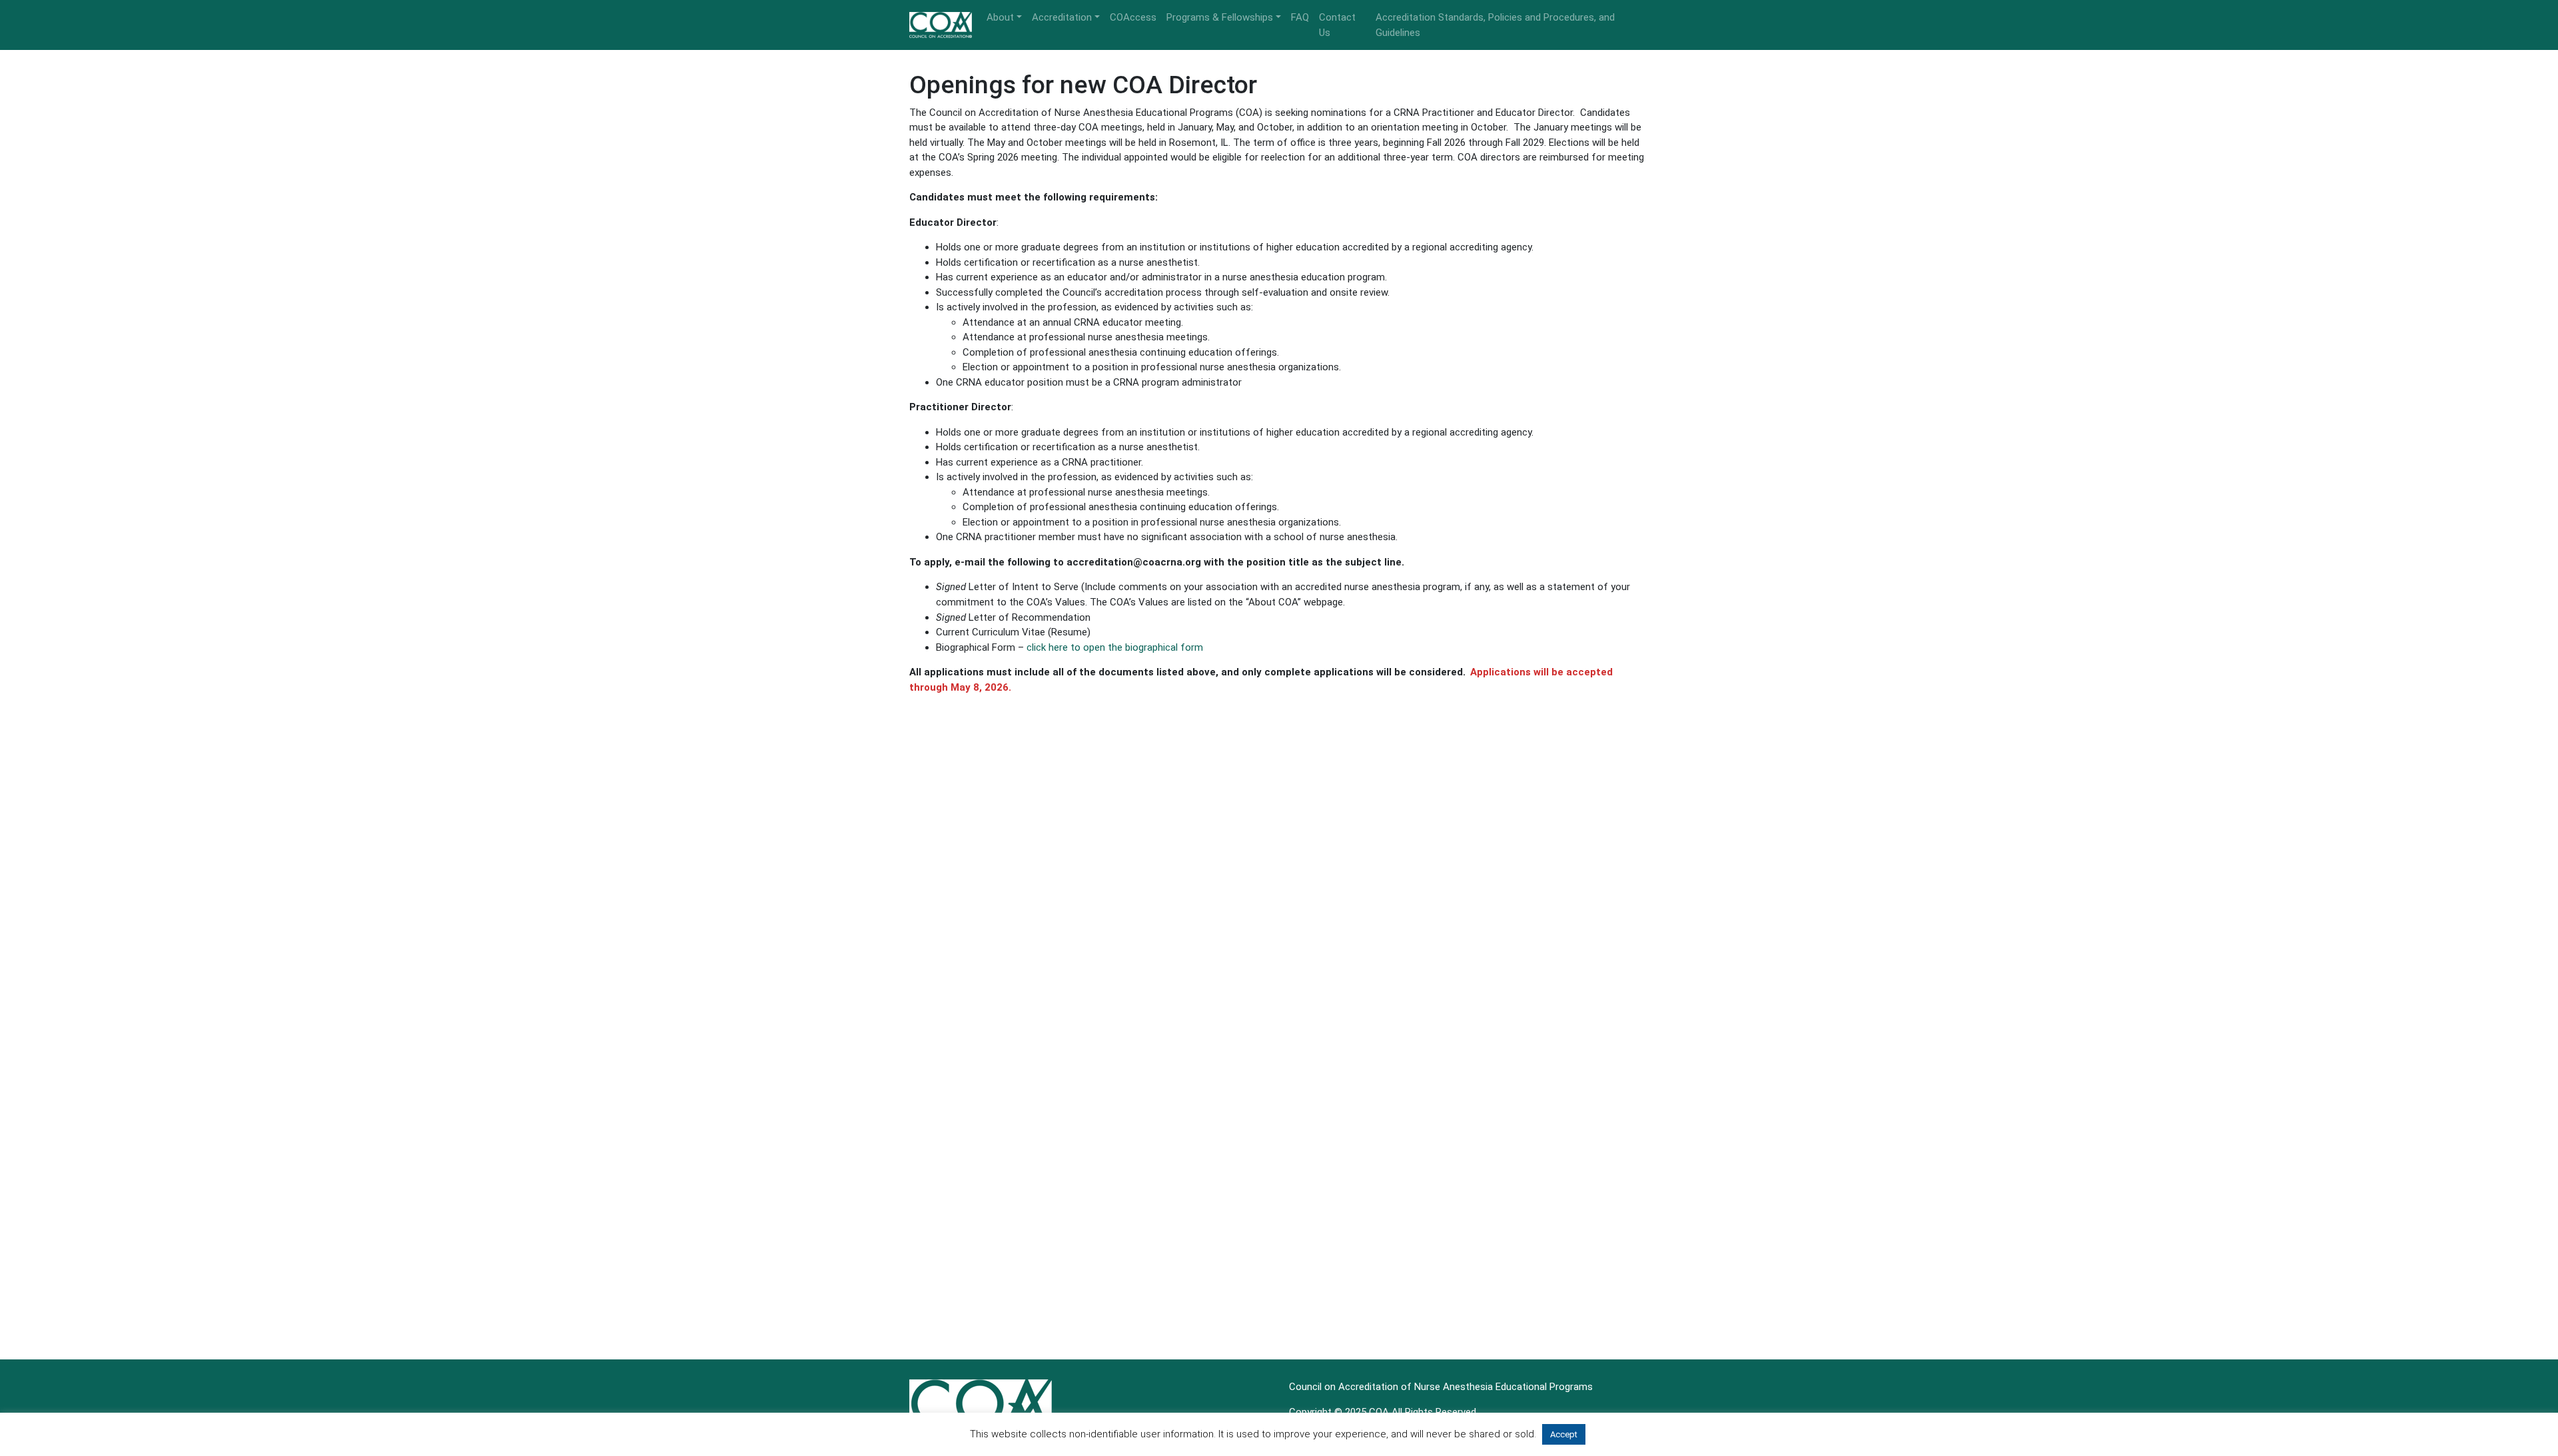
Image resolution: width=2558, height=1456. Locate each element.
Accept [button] (1564, 1434)
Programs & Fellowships (1220, 17)
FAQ (1300, 17)
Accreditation (1062, 17)
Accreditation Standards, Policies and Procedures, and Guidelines (1495, 25)
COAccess (1133, 17)
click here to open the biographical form (1115, 647)
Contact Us (1337, 25)
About (1000, 17)
